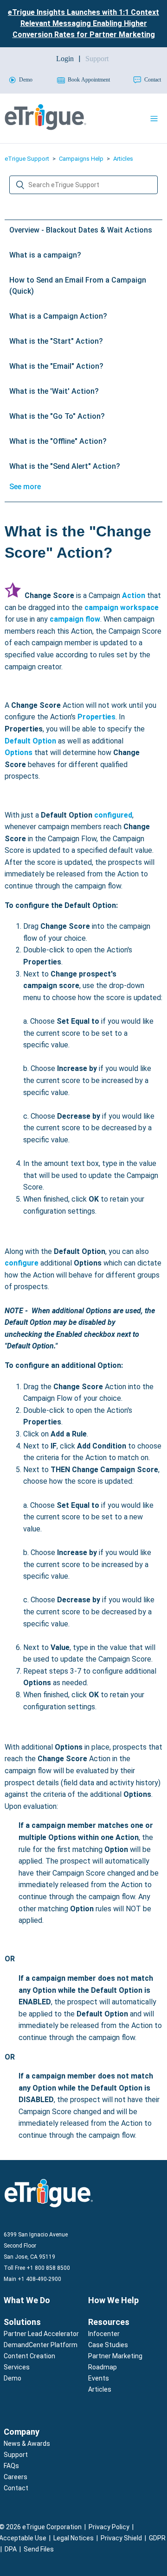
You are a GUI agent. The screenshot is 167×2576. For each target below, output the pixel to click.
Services (17, 2367)
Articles (123, 159)
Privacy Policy (109, 2527)
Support (16, 2455)
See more (25, 487)
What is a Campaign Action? (58, 316)
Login (65, 59)
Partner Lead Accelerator (41, 2334)
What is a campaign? (45, 255)
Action (134, 595)
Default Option (30, 741)
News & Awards (27, 2444)
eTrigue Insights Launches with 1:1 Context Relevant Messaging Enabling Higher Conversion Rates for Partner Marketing (83, 23)
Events (99, 2378)
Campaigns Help (81, 159)
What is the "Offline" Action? (58, 441)
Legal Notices (74, 2538)
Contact (16, 2488)
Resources (109, 2322)
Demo (13, 2378)
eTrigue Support (27, 159)
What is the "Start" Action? (56, 341)
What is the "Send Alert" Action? (65, 466)
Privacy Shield (121, 2538)
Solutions (22, 2322)
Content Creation (29, 2356)
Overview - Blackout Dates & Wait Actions (81, 230)
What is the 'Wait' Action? (54, 391)
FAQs (11, 2466)
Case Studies (108, 2345)
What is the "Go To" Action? (57, 416)
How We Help (113, 2300)
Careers (16, 2477)
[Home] (45, 128)
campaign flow (75, 619)
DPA (11, 2549)
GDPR (157, 2538)
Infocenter (104, 2334)
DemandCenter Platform (41, 2345)
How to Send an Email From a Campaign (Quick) (78, 286)
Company (22, 2432)
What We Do (27, 2300)
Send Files (39, 2549)
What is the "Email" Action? (56, 366)
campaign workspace (122, 608)
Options (19, 753)
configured (113, 815)
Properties (96, 717)
